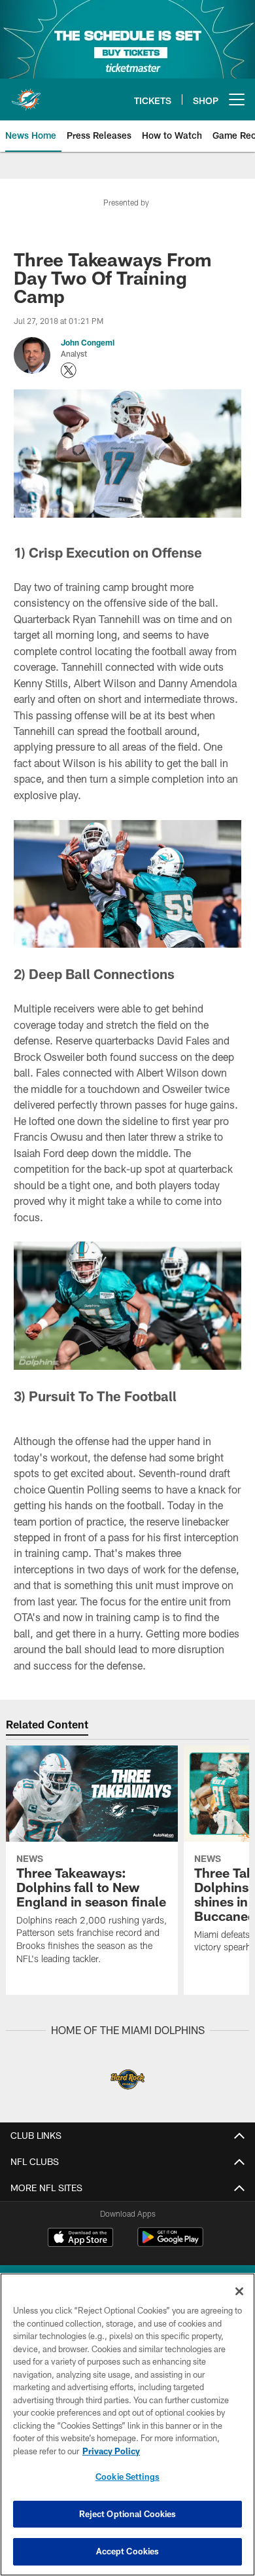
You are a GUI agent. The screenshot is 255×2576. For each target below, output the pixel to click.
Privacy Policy (111, 2451)
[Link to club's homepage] (26, 94)
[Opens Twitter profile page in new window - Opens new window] (69, 370)
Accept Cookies (128, 2551)
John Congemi (88, 342)
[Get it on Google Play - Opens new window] (170, 2244)
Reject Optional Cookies (128, 2514)
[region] (127, 2424)
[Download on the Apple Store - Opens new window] (80, 2239)
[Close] (239, 2291)
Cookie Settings (127, 2477)
